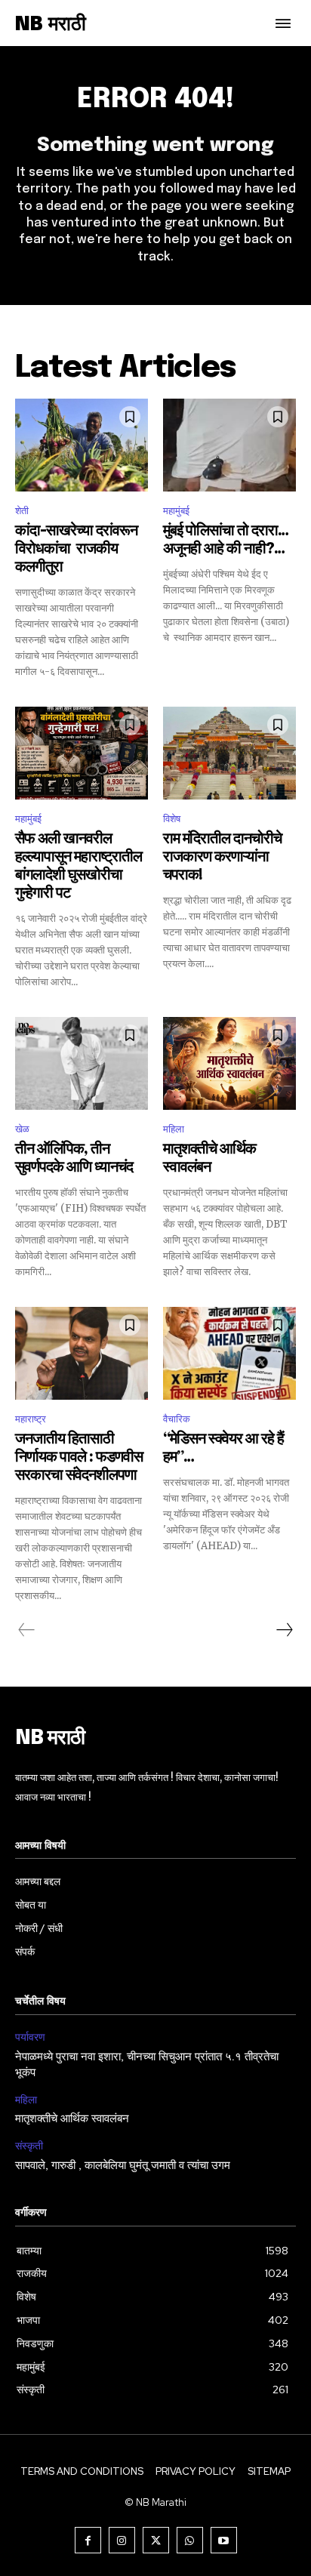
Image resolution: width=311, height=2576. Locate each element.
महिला (174, 1129)
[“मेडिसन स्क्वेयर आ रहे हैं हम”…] (229, 1353)
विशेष (172, 819)
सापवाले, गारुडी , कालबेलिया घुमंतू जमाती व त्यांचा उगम (123, 2166)
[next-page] (284, 1630)
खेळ (22, 1129)
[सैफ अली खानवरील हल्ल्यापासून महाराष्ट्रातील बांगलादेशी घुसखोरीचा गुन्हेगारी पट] (82, 753)
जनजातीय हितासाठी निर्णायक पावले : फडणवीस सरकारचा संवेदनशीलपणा (79, 1457)
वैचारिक (177, 1419)
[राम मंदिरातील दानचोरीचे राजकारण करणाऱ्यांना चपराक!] (229, 753)
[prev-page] (27, 1630)
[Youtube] (224, 2540)
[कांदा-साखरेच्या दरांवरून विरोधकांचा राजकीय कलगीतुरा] (82, 445)
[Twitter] (156, 2540)
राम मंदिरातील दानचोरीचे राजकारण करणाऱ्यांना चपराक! (222, 857)
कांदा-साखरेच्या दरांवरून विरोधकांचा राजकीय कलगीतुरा (76, 549)
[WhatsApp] (190, 2540)
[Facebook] (88, 2540)
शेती (22, 511)
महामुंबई (176, 511)
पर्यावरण (30, 2037)
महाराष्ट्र (31, 1419)
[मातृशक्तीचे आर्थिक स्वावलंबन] (229, 1063)
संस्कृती (29, 2146)
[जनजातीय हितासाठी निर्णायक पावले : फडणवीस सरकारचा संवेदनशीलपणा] (82, 1353)
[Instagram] (122, 2540)
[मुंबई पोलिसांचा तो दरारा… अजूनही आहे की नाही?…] (229, 445)
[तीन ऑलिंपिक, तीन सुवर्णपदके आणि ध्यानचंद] (82, 1063)
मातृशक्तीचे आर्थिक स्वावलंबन (72, 2119)
